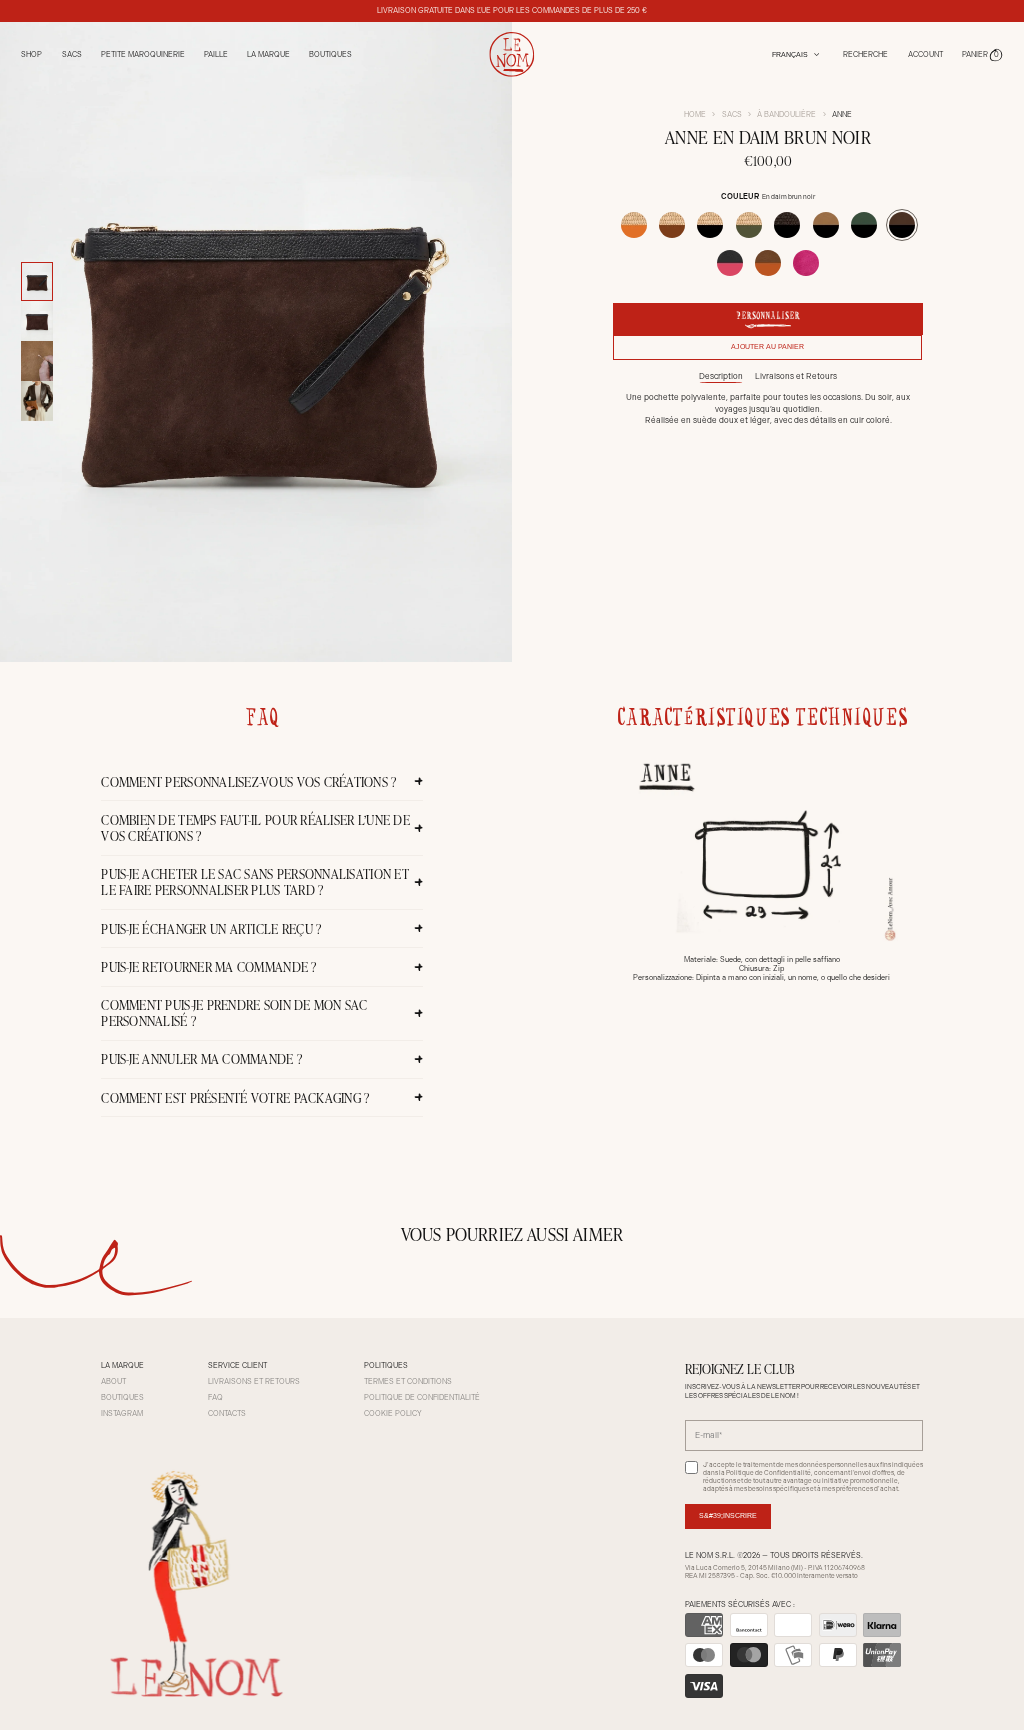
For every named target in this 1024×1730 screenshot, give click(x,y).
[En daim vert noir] (864, 225)
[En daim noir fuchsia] (730, 263)
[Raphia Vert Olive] (749, 225)
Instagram (122, 1413)
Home (695, 114)
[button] (982, 54)
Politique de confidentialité (422, 1397)
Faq (215, 1397)
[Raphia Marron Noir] (787, 225)
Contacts (227, 1413)
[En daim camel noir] (826, 225)
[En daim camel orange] (768, 263)
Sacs (732, 114)
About (113, 1381)
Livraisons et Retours (796, 376)
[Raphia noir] (710, 225)
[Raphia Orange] (634, 225)
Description (721, 376)
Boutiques (330, 54)
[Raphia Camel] (672, 225)
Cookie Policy (393, 1413)
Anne (842, 114)
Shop (31, 54)
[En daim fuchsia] (806, 263)
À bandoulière (786, 114)
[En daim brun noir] (902, 225)
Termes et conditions (408, 1381)
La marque (268, 54)
